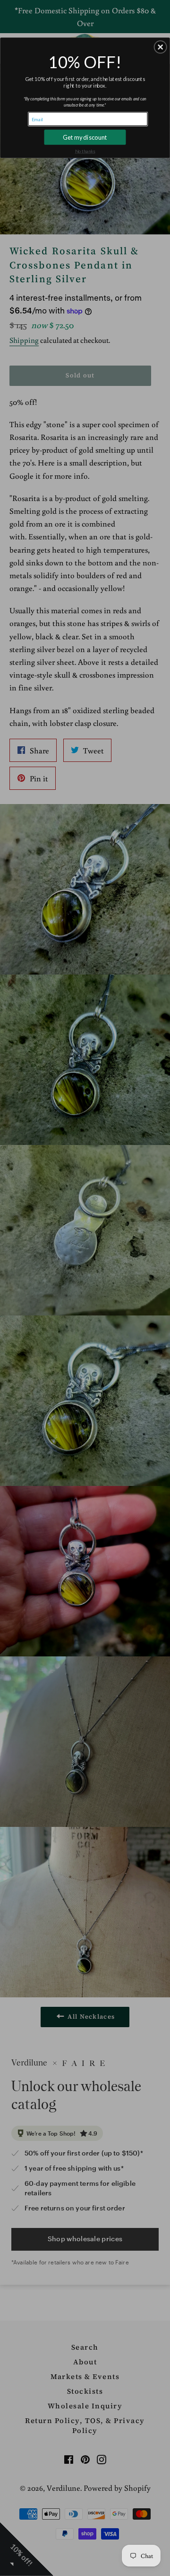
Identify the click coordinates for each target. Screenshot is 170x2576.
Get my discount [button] (85, 137)
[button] (161, 47)
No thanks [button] (85, 151)
